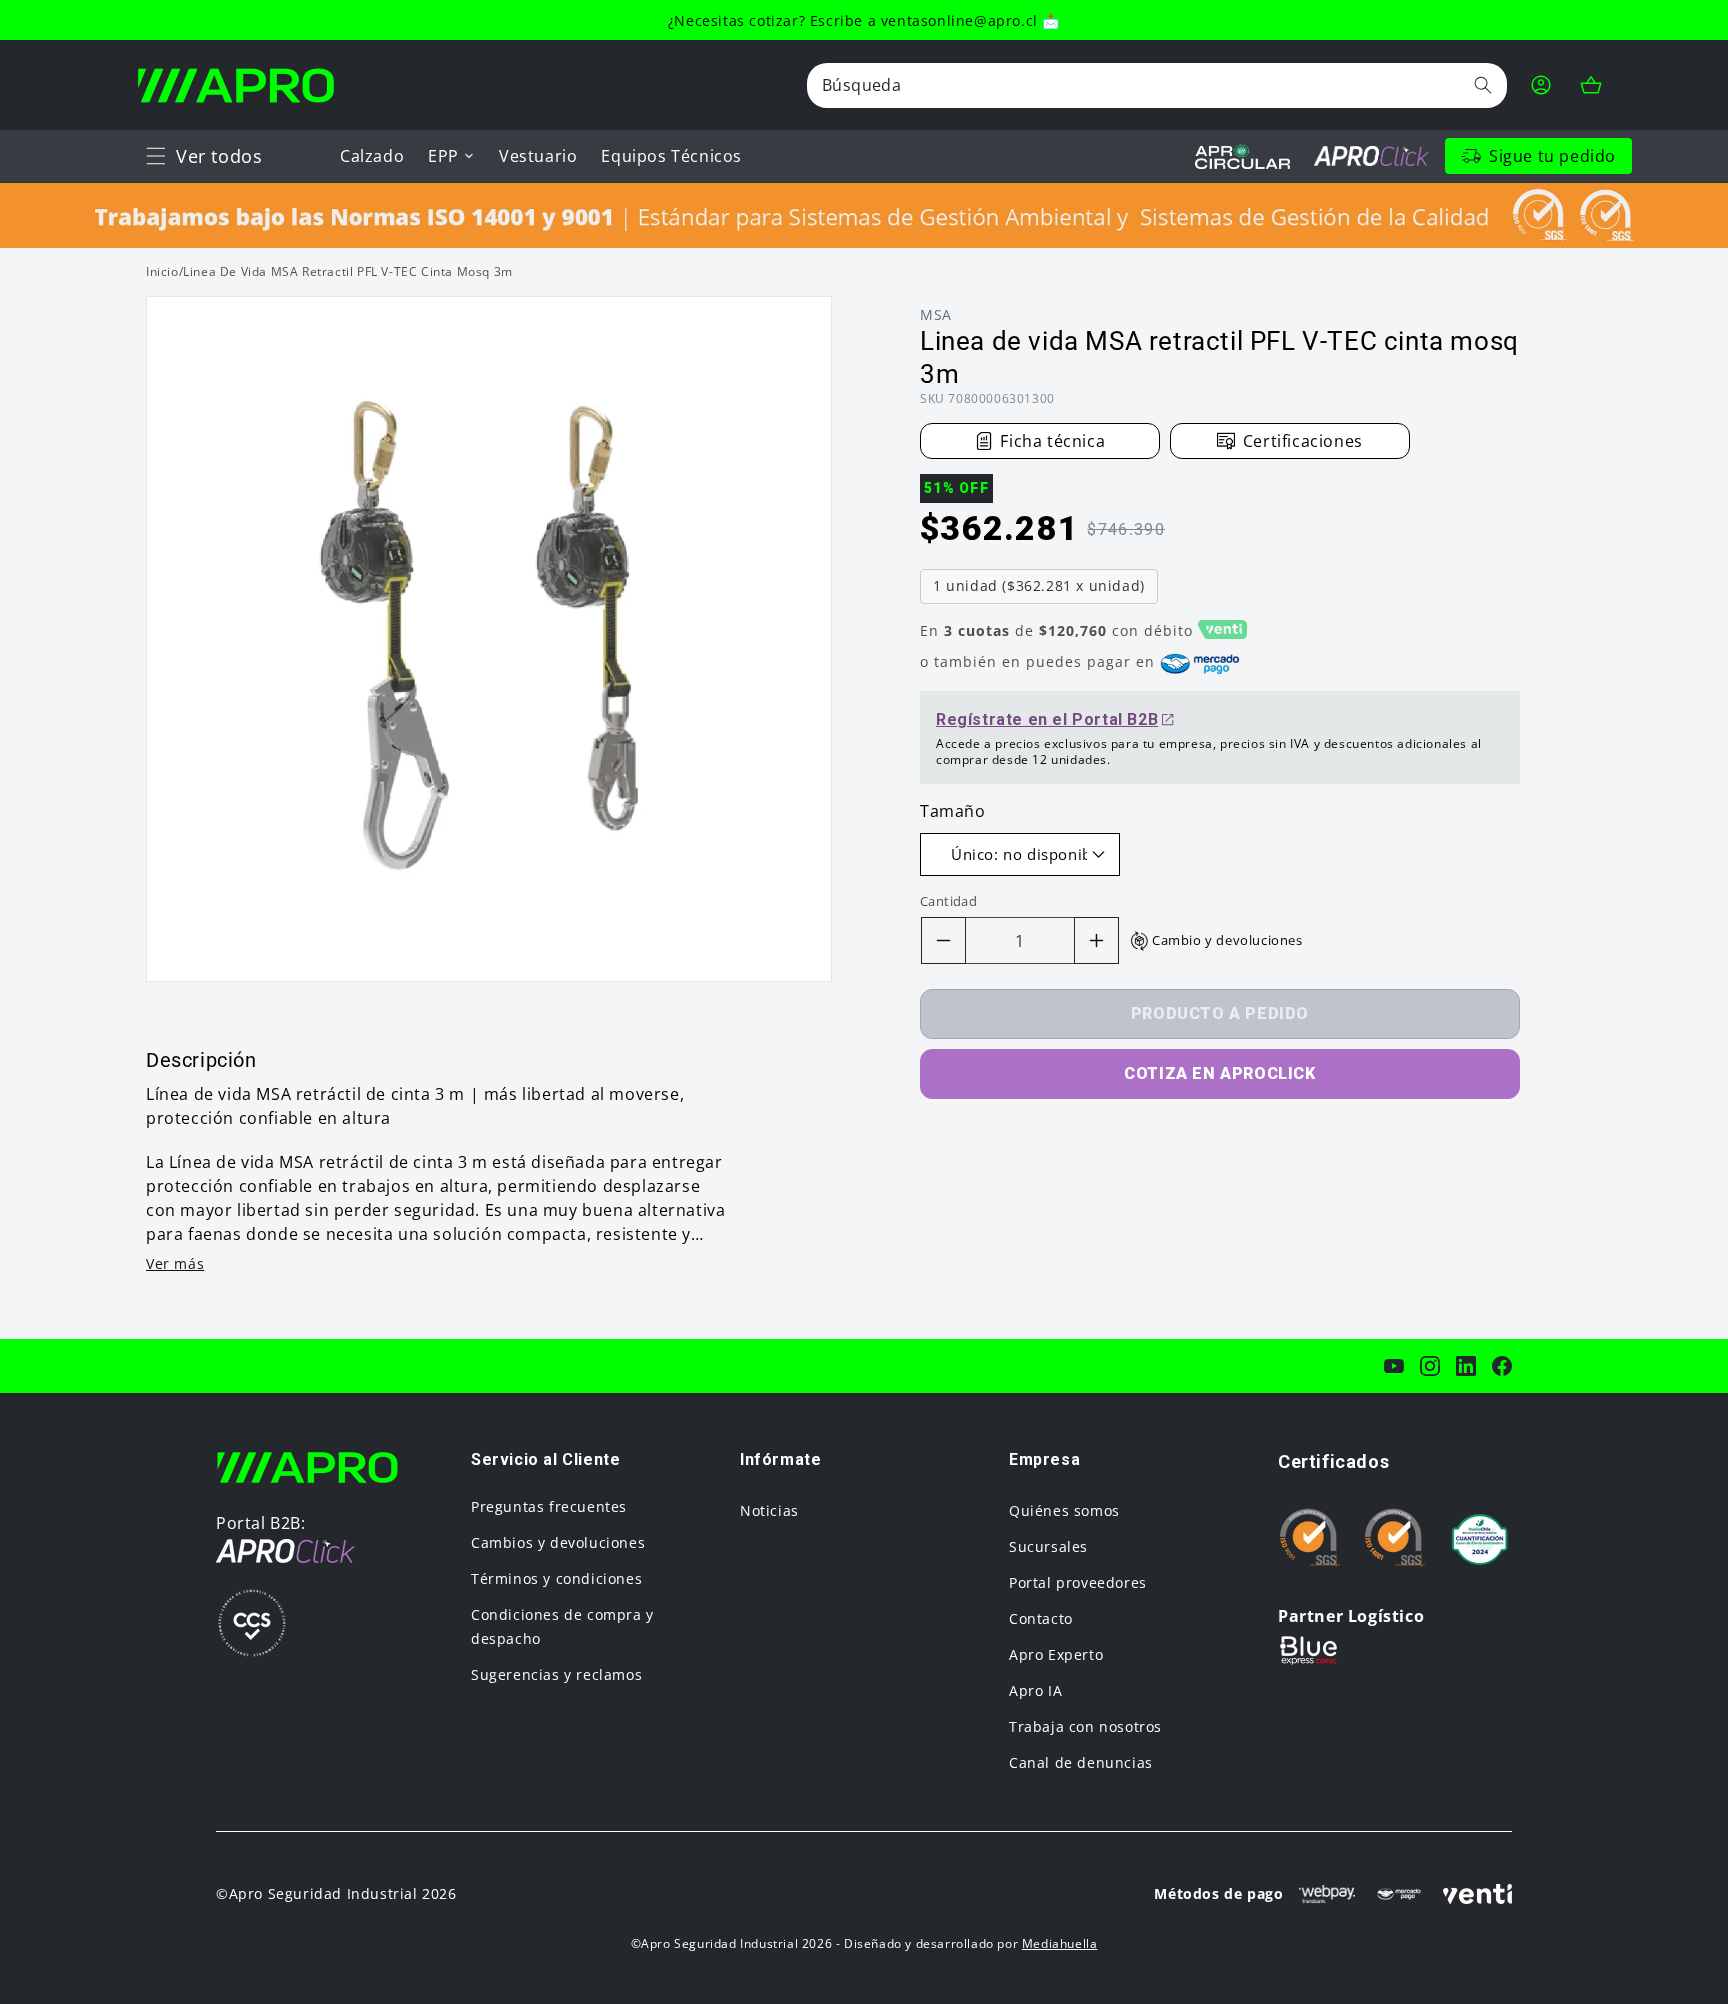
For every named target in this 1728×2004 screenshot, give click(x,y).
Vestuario (538, 156)
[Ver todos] (156, 156)
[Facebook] (1502, 1366)
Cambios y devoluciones (558, 1542)
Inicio (162, 271)
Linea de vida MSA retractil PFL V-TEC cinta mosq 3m (348, 271)
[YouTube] (1394, 1366)
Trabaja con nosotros (1085, 1726)
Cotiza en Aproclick (1219, 1073)
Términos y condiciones (556, 1578)
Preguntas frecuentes (549, 1506)
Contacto (1041, 1618)
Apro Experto (1056, 1654)
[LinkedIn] (1466, 1366)
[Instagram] (1430, 1366)
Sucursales (1048, 1546)
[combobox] (1157, 85)
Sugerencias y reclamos (556, 1674)
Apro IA (1035, 1690)
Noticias (769, 1510)
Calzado (372, 156)
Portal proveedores (1078, 1582)
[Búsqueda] (1483, 85)
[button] (156, 156)
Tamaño (953, 811)
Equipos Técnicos (671, 156)
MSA (936, 314)
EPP (443, 156)
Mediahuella (1060, 1943)
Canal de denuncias (1081, 1762)
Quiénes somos (1064, 1510)
